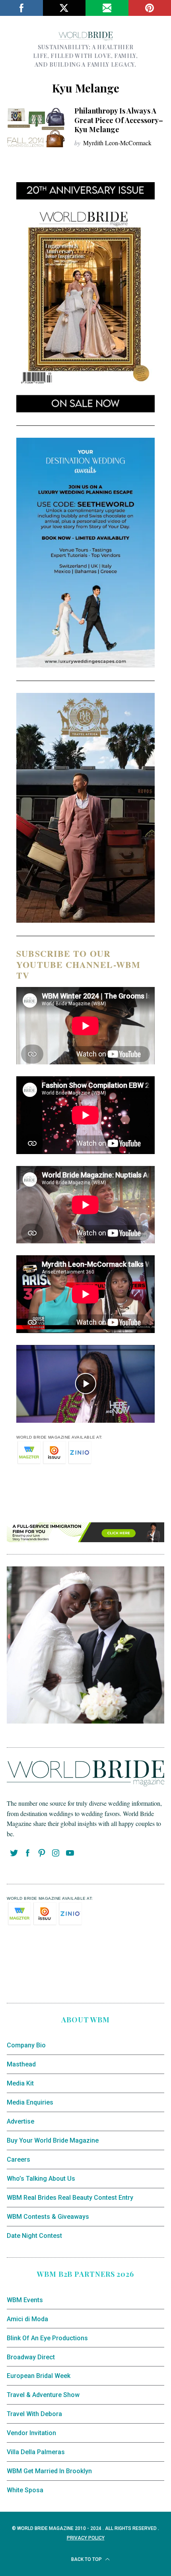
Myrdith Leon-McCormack (117, 143)
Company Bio (26, 2045)
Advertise (20, 2121)
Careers (18, 2159)
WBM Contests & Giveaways (48, 2217)
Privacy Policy (86, 2538)
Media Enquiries (30, 2102)
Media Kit (20, 2083)
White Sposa (25, 2490)
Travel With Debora (34, 2414)
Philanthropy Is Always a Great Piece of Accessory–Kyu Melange (119, 120)
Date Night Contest (34, 2236)
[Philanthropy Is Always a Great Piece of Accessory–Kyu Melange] (37, 128)
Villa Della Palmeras (36, 2452)
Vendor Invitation (31, 2433)
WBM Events (25, 2300)
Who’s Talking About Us (41, 2179)
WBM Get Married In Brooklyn (49, 2471)
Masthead (21, 2064)
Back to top (87, 2559)
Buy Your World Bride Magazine (53, 2140)
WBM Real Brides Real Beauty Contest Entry (70, 2198)
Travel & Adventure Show (43, 2395)
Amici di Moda (27, 2319)
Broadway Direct (31, 2357)
